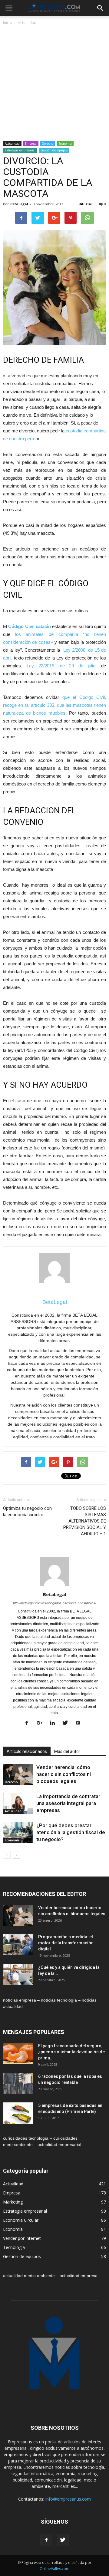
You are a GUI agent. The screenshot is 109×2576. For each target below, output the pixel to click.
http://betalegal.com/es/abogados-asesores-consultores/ (54, 1603)
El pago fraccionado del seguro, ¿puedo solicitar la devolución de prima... (71, 2052)
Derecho (48, 144)
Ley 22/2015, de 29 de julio (61, 666)
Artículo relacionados (27, 1751)
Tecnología (14, 2247)
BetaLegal (19, 204)
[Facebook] (29, 1723)
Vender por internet (22, 2238)
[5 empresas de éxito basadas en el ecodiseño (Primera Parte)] (18, 2113)
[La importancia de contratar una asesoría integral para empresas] (18, 1803)
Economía (65, 144)
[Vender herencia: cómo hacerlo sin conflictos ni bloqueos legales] (18, 1774)
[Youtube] (80, 1723)
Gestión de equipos (54, 150)
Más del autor (67, 1751)
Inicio (8, 23)
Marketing (13, 2202)
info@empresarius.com (68, 2499)
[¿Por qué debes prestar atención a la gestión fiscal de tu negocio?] (18, 1832)
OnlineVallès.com (54, 2569)
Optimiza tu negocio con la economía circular (27, 1511)
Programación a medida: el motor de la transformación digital (66, 1943)
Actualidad (27, 23)
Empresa (31, 144)
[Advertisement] (54, 84)
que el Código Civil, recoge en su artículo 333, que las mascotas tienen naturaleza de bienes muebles (54, 705)
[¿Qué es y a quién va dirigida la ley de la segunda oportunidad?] (18, 1975)
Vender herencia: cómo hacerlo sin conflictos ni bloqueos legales (64, 1774)
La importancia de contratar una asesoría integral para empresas (68, 1803)
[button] (101, 8)
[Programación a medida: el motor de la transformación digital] (18, 1944)
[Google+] (42, 1723)
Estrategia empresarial (20, 150)
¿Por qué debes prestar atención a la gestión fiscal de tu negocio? (71, 1832)
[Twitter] (67, 1723)
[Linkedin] (55, 1723)
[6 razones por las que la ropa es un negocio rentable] (18, 2084)
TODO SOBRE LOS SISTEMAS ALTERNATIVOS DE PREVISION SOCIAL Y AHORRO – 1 (85, 1521)
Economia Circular (21, 2220)
